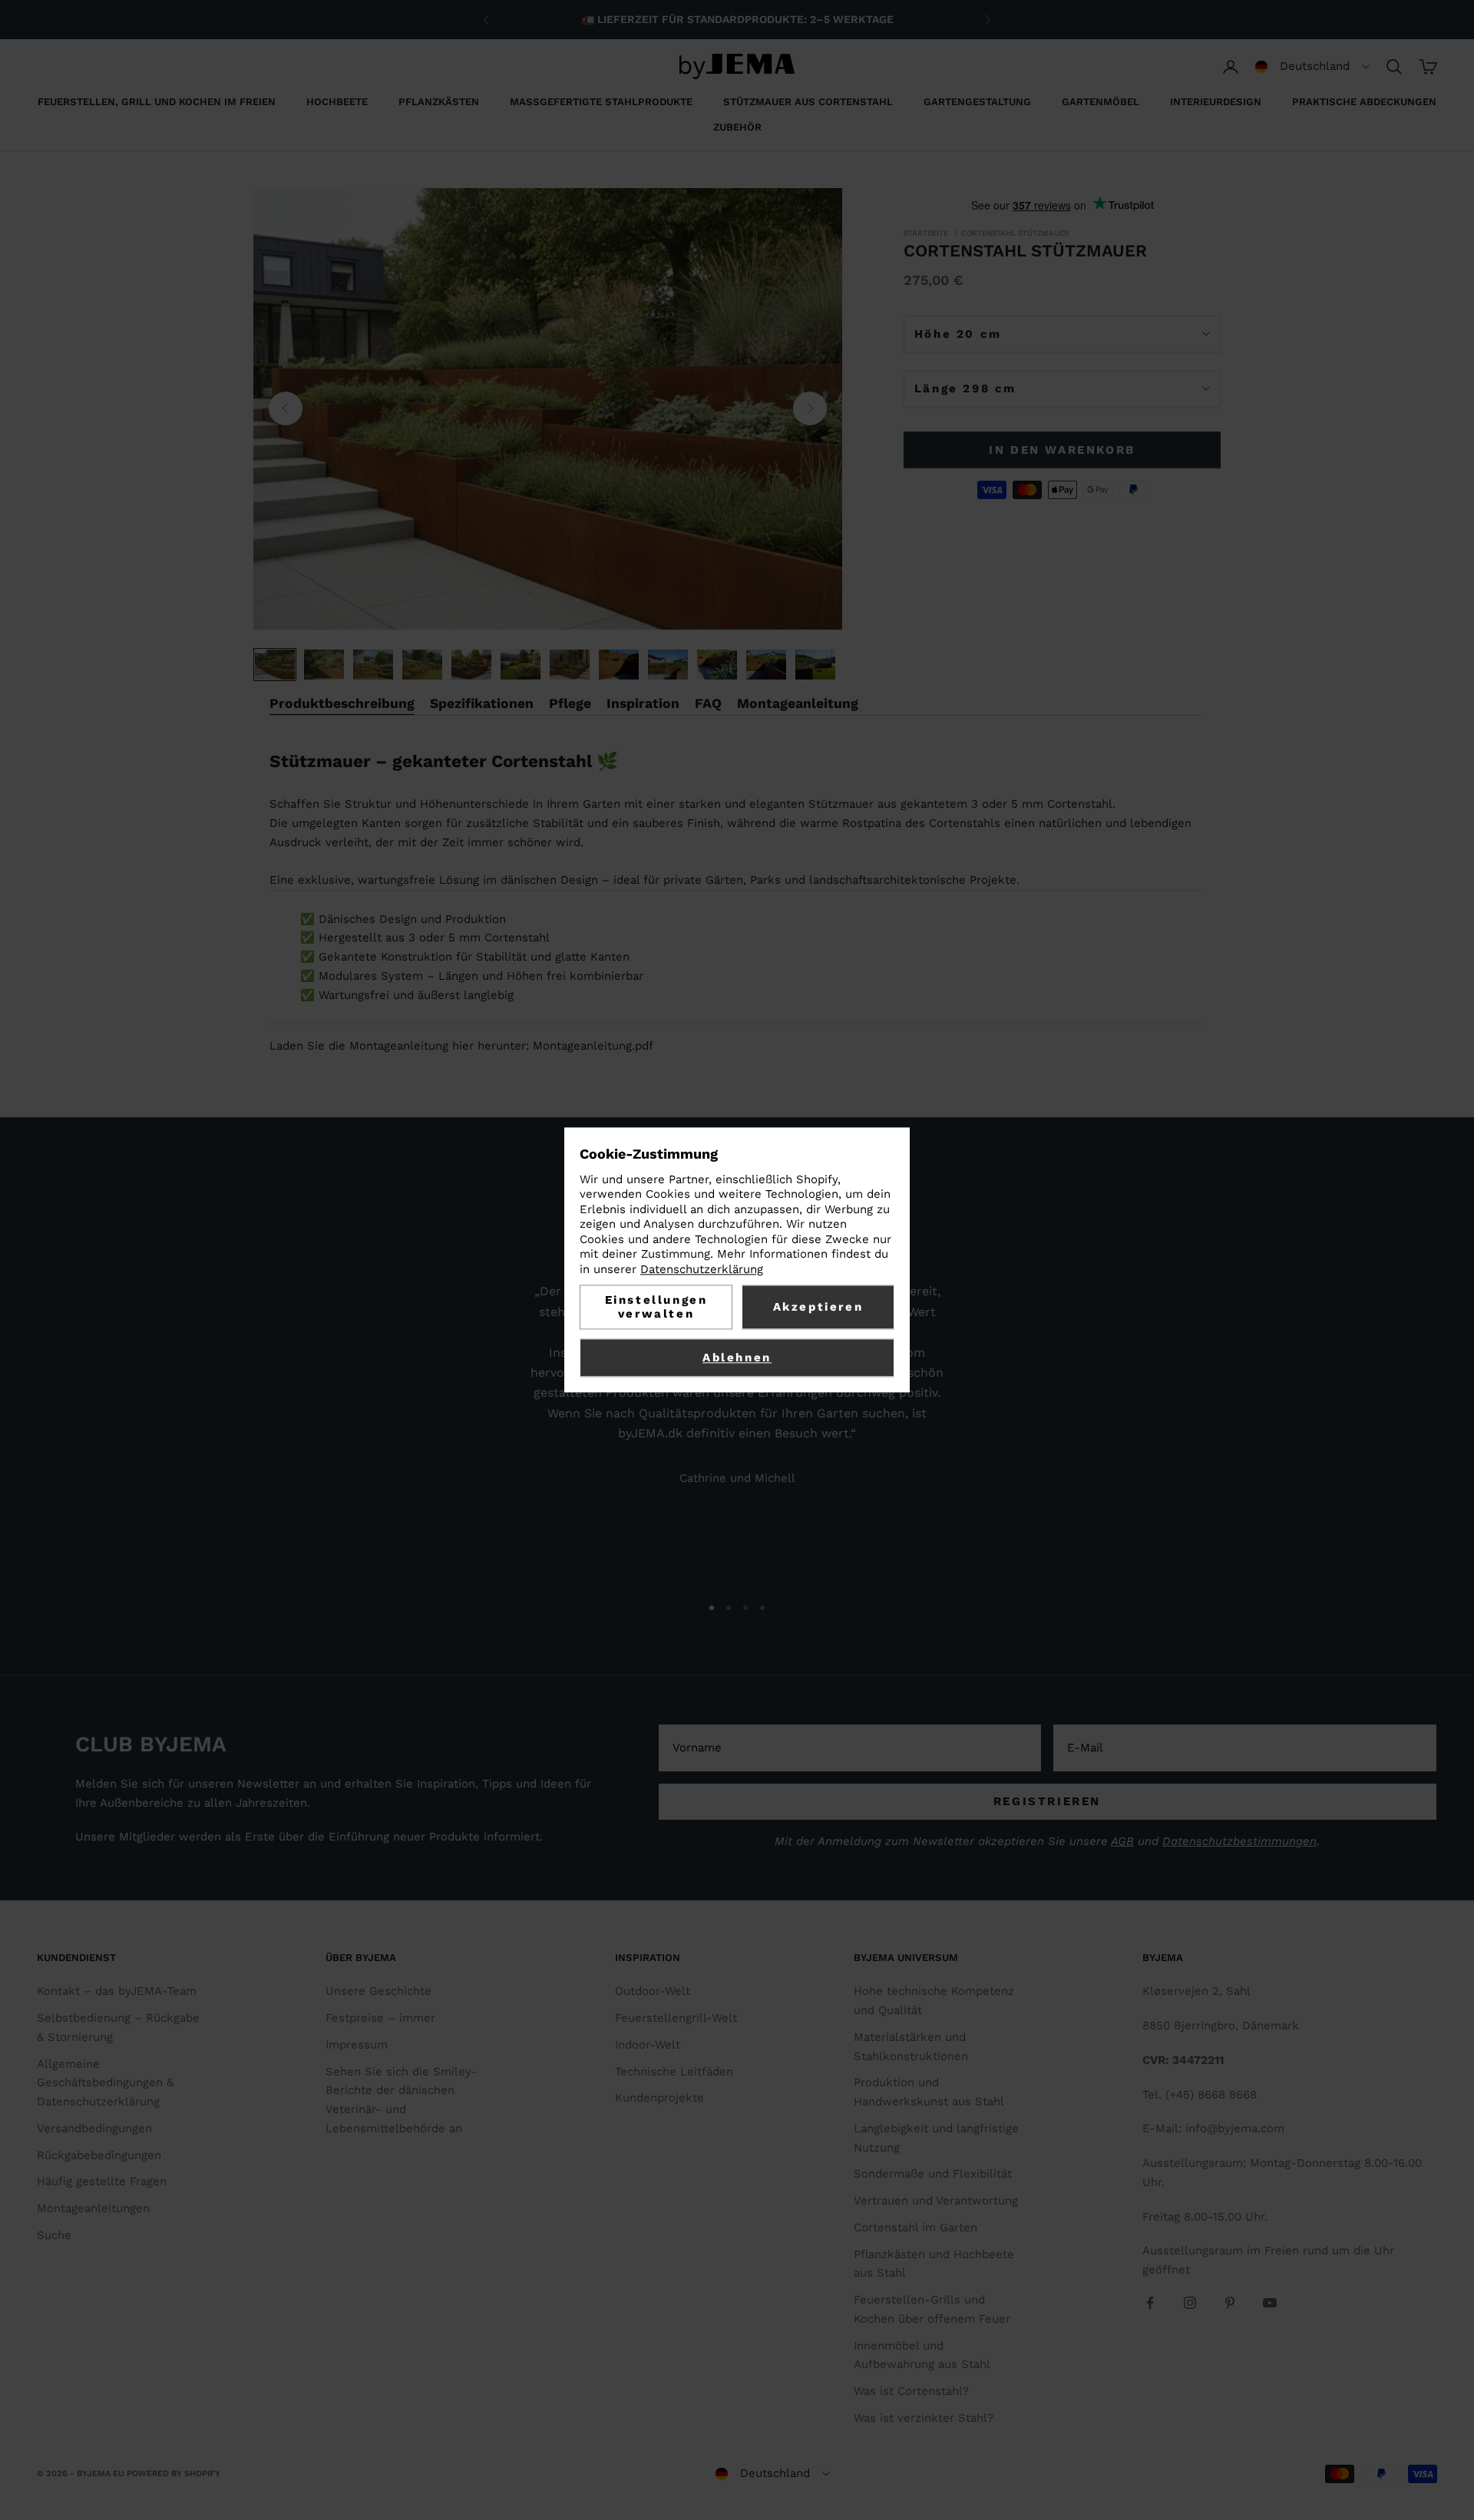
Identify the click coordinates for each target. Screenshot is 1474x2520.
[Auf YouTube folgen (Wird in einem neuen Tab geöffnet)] (1270, 2303)
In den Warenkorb (1062, 450)
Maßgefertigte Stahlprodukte (601, 102)
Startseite (926, 233)
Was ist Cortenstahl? (911, 2391)
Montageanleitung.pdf (593, 1046)
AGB (1122, 1841)
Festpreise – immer (380, 2018)
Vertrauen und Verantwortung (936, 2201)
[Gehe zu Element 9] (668, 665)
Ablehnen (737, 1358)
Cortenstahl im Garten (915, 2227)
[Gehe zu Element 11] (766, 665)
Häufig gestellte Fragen (102, 2181)
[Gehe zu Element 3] (373, 665)
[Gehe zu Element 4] (422, 665)
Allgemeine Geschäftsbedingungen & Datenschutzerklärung (105, 2083)
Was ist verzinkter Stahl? (924, 2418)
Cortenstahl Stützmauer (1015, 233)
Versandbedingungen (94, 2128)
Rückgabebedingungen (99, 2155)
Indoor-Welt (648, 2045)
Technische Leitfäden (674, 2072)
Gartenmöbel (1101, 102)
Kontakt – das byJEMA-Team (117, 1991)
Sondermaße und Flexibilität (933, 2174)
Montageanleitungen (93, 2208)
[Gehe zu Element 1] (275, 665)
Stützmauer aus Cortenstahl (808, 102)
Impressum (357, 2045)
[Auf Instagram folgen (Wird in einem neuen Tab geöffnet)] (1190, 2303)
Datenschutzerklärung (702, 1269)
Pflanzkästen (439, 102)
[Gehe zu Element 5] (471, 665)
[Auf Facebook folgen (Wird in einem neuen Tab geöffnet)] (1150, 2303)
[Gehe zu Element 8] (619, 665)
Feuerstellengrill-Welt (676, 2018)
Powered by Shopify (174, 2474)
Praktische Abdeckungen (1364, 102)
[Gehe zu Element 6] (521, 665)
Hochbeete (337, 102)
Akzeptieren (818, 1308)
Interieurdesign (1216, 102)
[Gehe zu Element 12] (815, 665)
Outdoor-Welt (653, 1991)
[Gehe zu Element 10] (717, 665)
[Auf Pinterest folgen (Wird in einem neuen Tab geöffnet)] (1230, 2303)
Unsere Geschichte (378, 1991)
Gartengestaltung (977, 102)
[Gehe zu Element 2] (324, 665)
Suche (54, 2235)
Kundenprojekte (659, 2098)
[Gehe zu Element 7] (570, 665)
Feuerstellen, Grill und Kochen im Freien (157, 102)
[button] (1312, 67)
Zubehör (737, 127)
